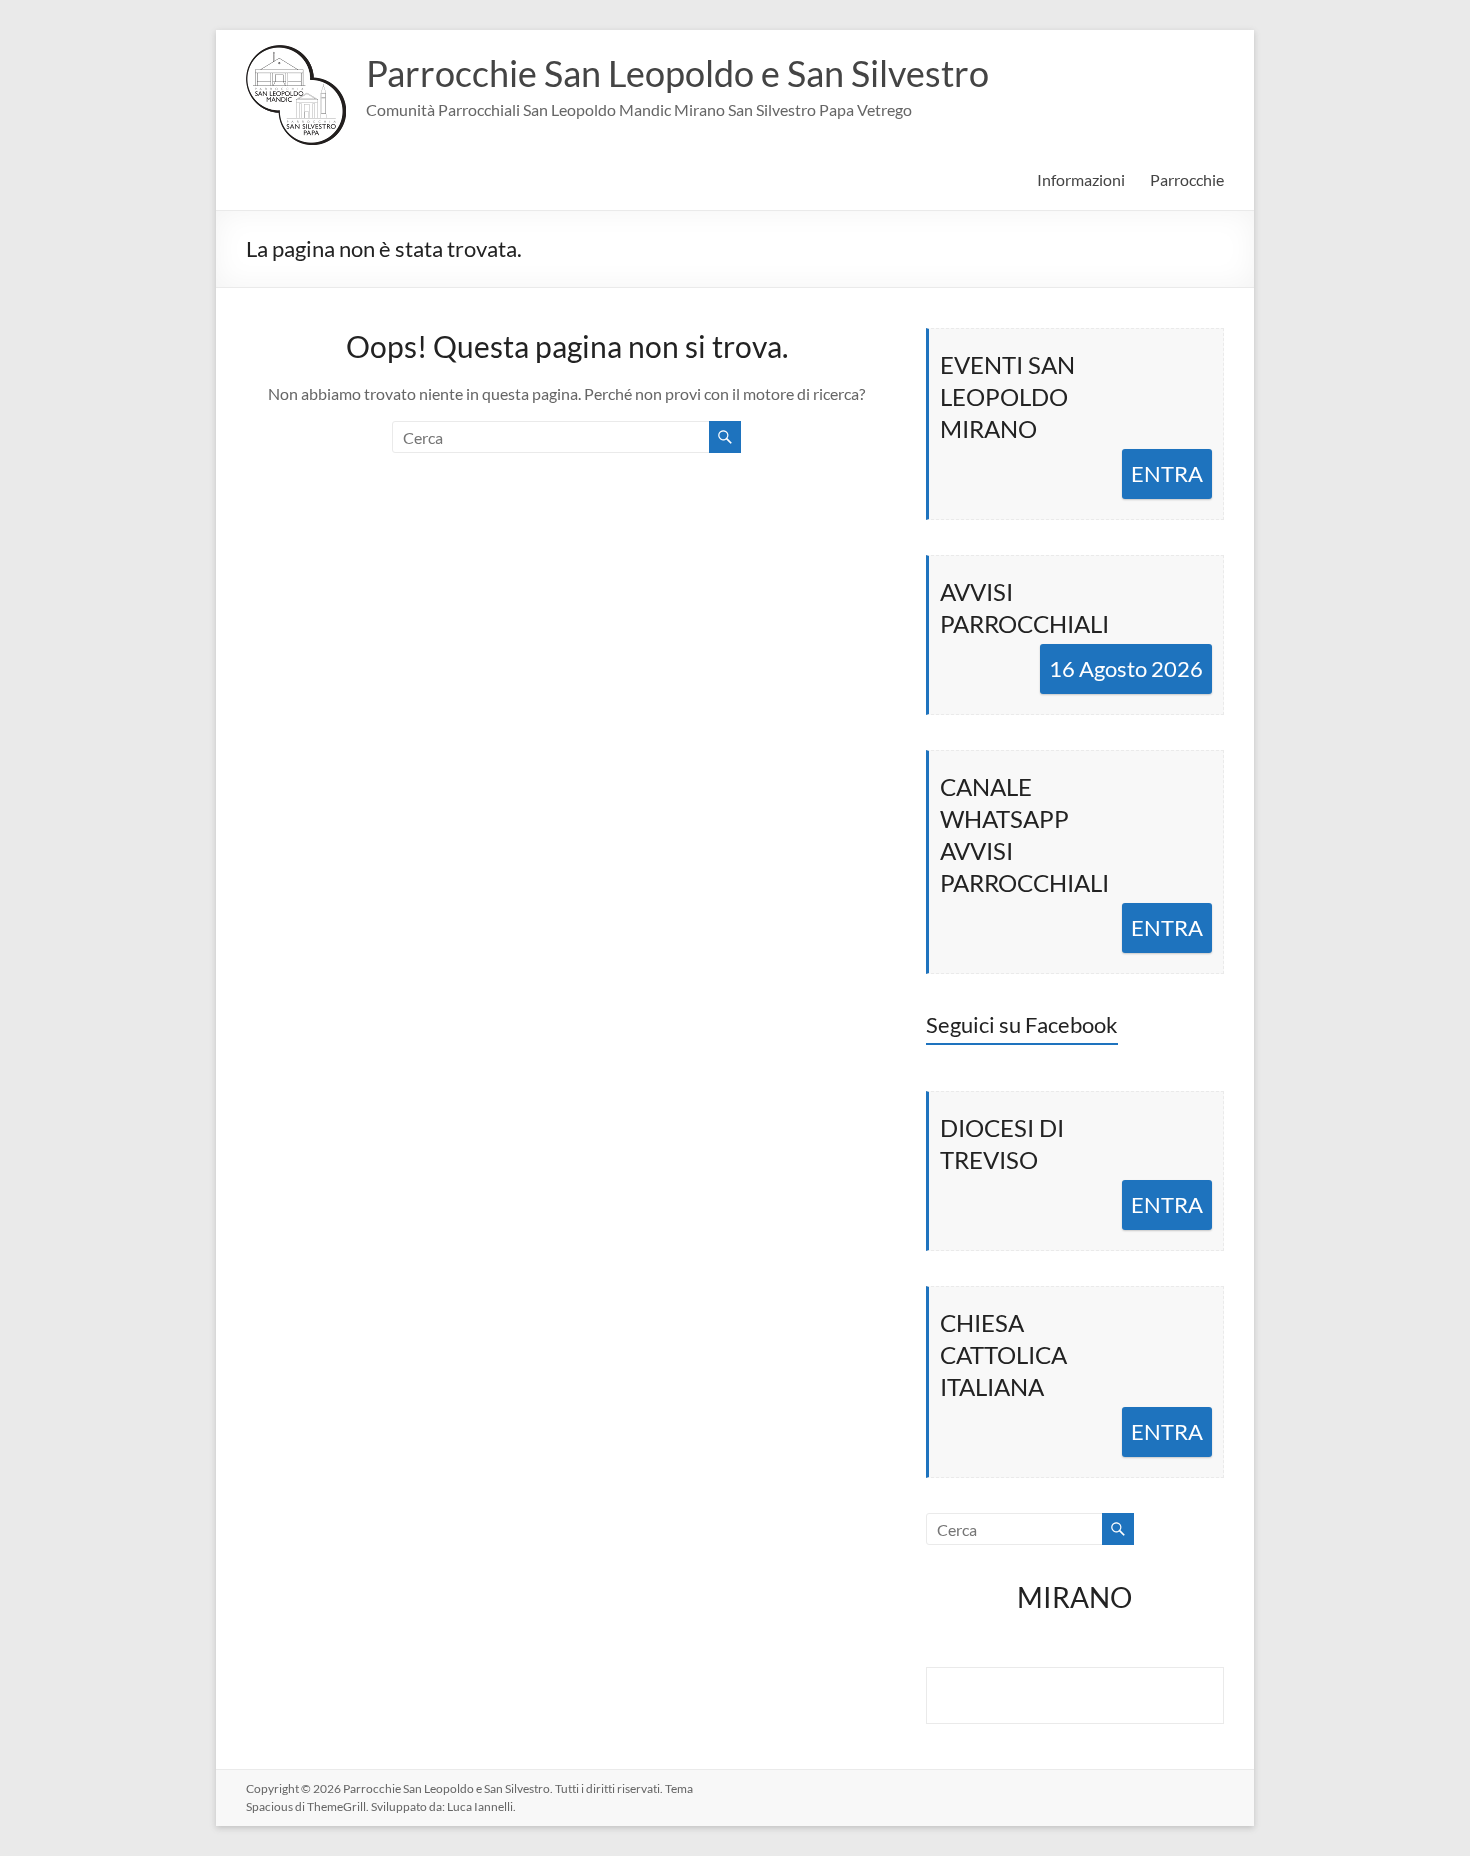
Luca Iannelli (480, 1806)
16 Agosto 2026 (1126, 668)
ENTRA (1167, 473)
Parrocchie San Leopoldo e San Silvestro (677, 73)
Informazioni (1081, 179)
